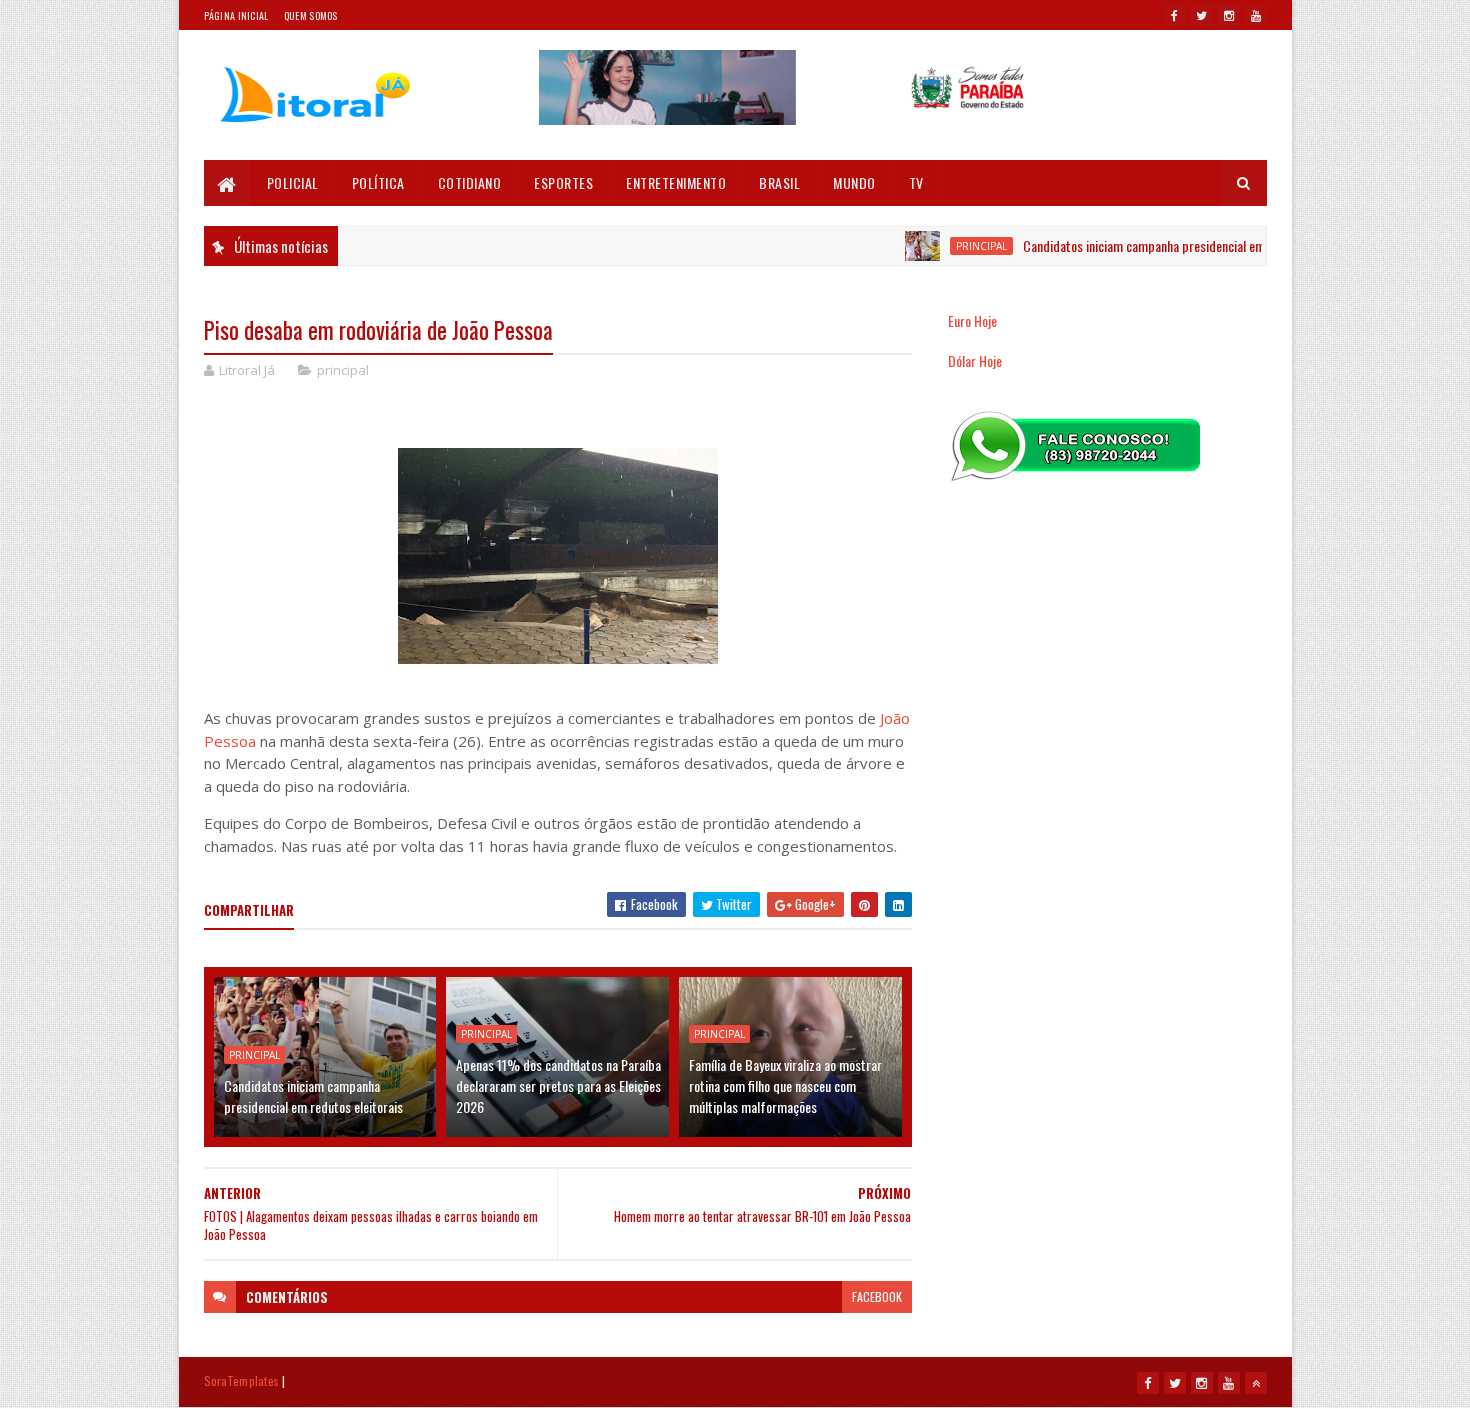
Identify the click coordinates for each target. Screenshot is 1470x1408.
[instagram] (1229, 15)
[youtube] (1256, 15)
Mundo (854, 182)
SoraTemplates (242, 1380)
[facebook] (1175, 15)
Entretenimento (676, 182)
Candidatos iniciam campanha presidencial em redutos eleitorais (1164, 245)
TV (916, 182)
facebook (877, 1296)
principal (953, 246)
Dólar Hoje (975, 360)
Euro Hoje (972, 320)
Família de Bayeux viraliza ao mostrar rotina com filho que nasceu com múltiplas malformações (785, 1085)
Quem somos (311, 15)
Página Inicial (236, 15)
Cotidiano (470, 182)
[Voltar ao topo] (1256, 1383)
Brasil (779, 182)
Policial (293, 182)
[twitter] (1202, 15)
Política (378, 182)
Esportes (563, 182)
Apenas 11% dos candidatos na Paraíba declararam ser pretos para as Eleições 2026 (558, 1085)
